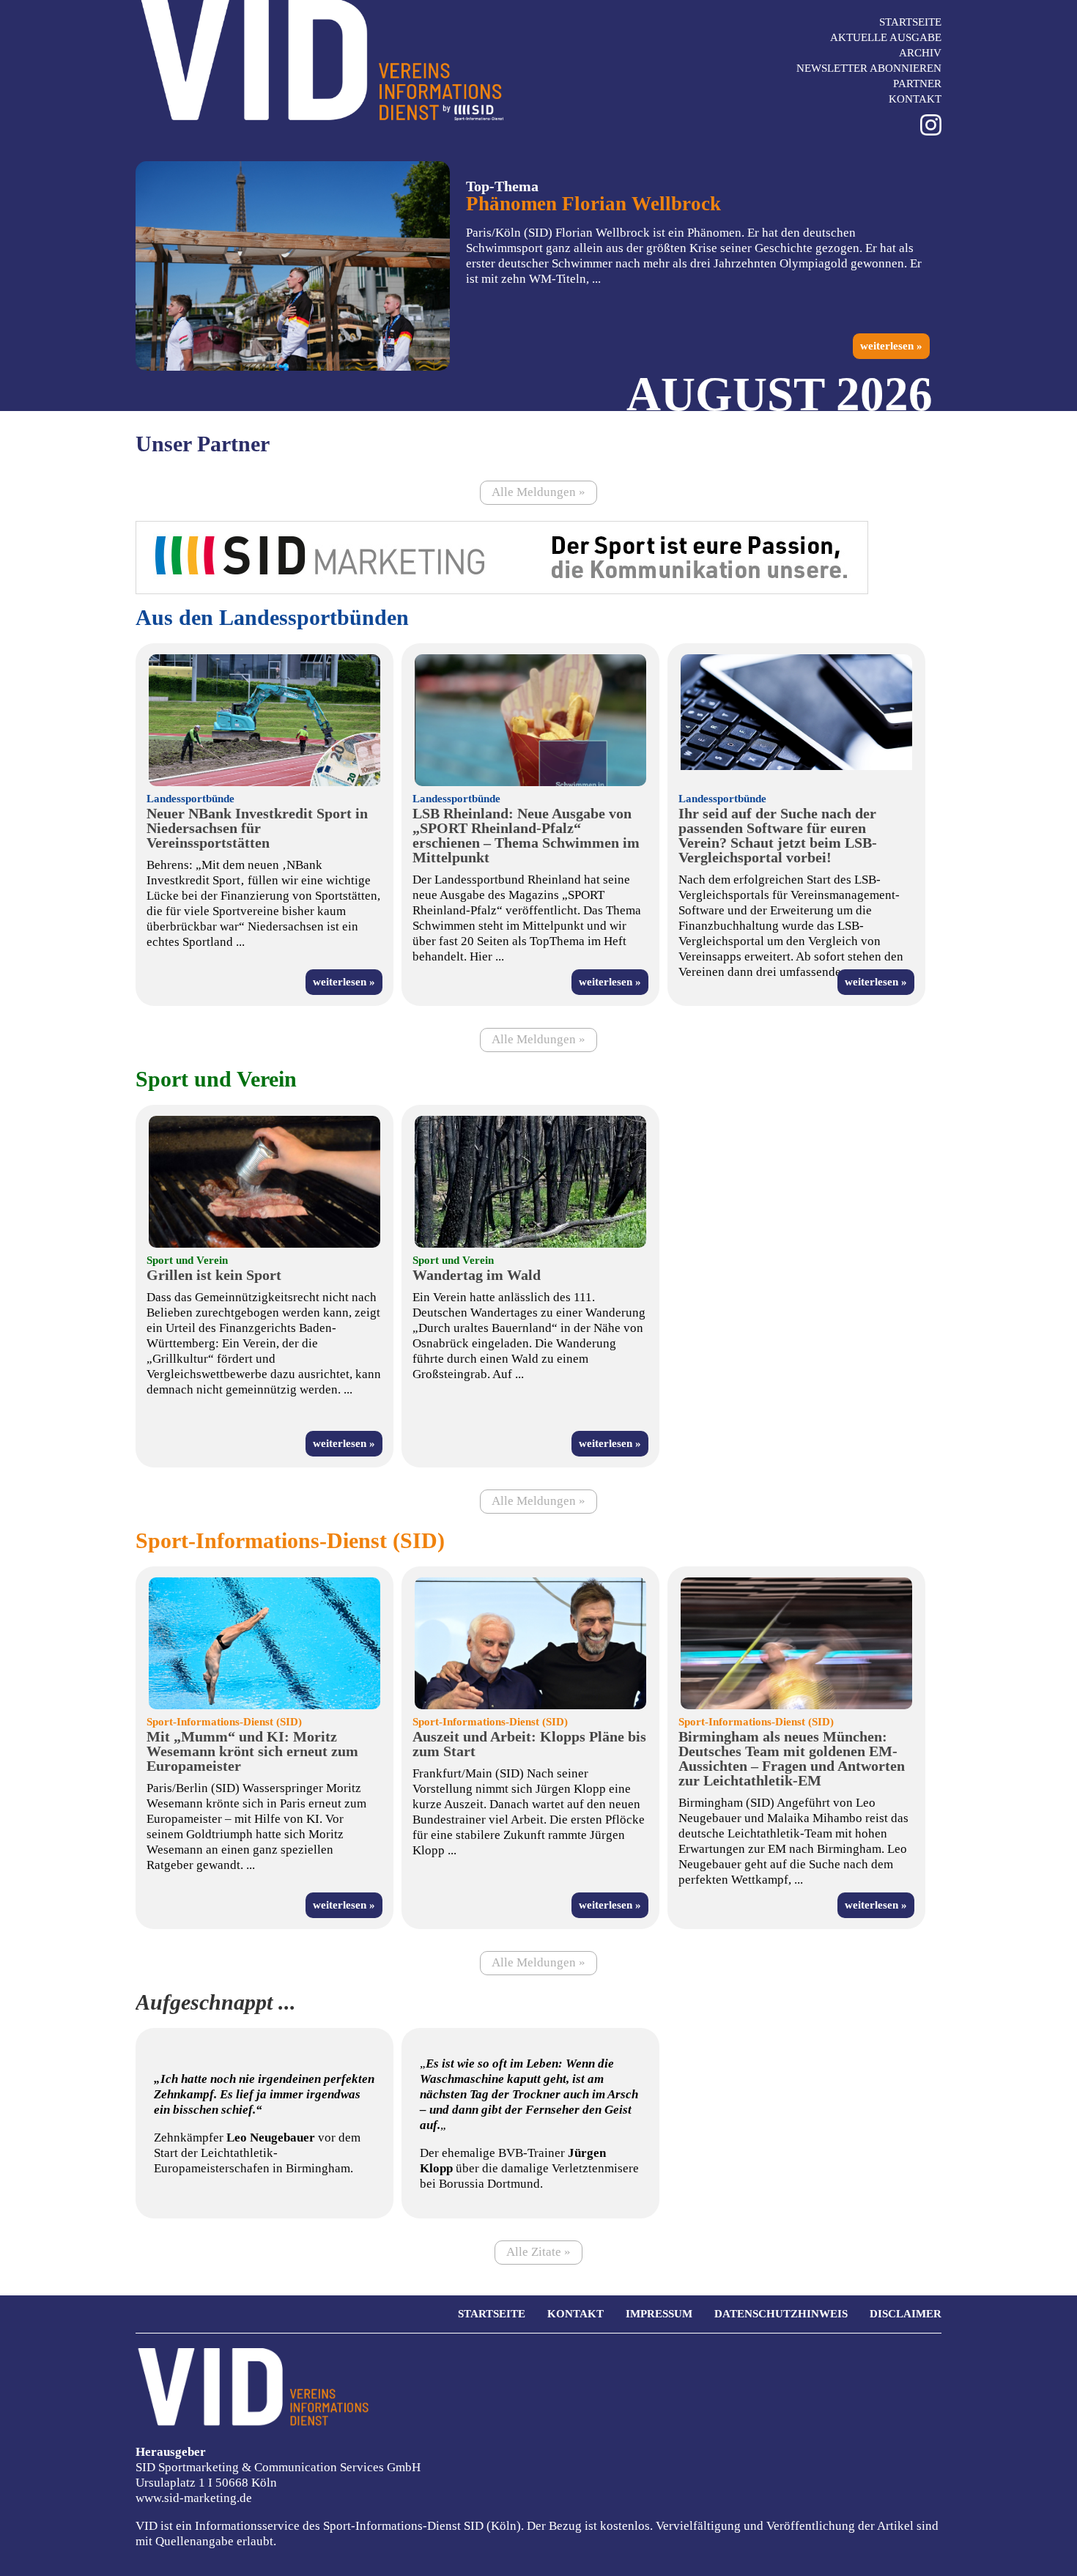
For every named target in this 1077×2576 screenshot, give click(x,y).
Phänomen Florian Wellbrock (593, 204)
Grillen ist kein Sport (214, 1275)
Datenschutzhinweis (781, 2314)
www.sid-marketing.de (194, 2498)
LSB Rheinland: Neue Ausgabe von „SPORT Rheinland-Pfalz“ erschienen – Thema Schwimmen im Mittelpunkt (526, 835)
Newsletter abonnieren (869, 68)
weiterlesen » (891, 346)
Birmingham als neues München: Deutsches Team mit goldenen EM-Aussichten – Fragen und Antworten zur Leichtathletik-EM (792, 1758)
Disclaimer (906, 2314)
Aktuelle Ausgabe (886, 37)
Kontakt (915, 99)
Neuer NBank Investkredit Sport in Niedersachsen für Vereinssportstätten (257, 828)
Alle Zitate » (538, 2252)
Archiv (920, 53)
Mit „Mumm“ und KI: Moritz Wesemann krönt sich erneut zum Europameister (252, 1751)
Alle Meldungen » (538, 492)
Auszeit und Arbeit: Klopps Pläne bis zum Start (529, 1744)
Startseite (910, 22)
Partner (917, 84)
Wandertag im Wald (477, 1275)
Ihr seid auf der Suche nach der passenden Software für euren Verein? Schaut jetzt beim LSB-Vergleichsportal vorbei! (778, 835)
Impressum (659, 2314)
